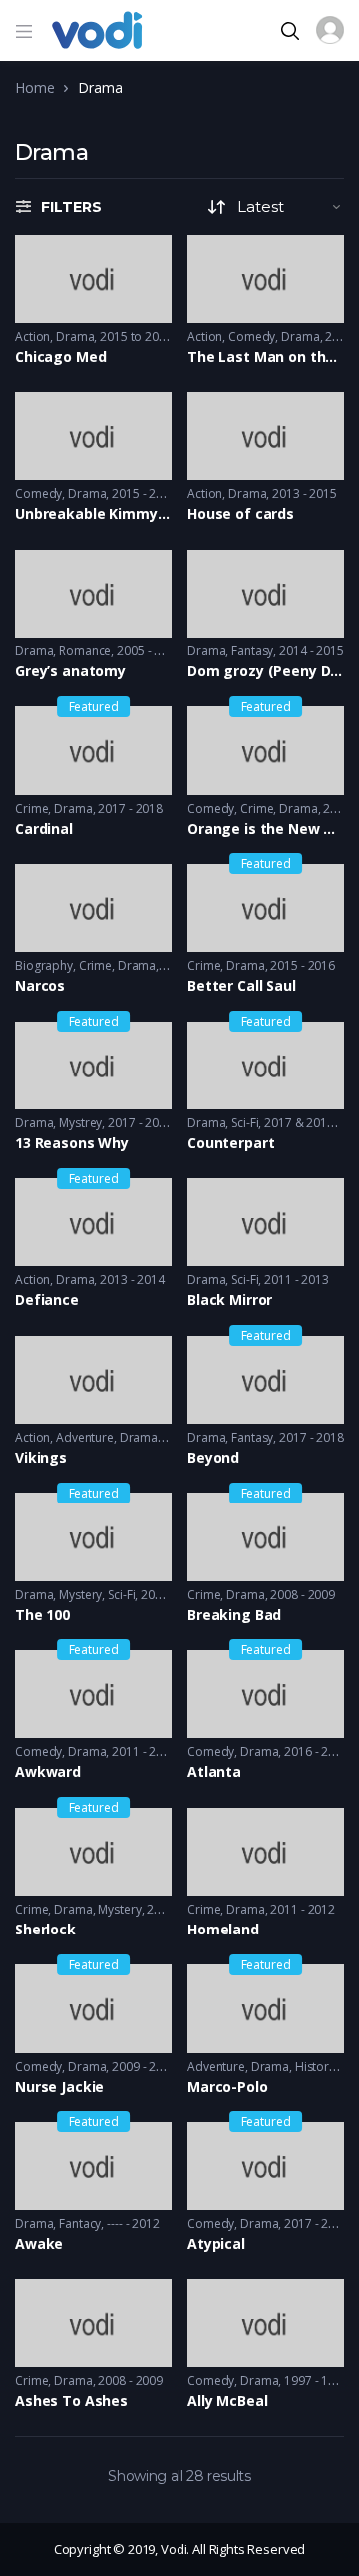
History (315, 2067)
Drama (75, 337)
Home (34, 87)
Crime (31, 809)
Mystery (80, 1595)
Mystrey (80, 1123)
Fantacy (80, 2223)
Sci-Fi (245, 1123)
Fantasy (252, 651)
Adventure (85, 1437)
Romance (85, 651)
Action (32, 337)
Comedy (252, 337)
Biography (44, 965)
